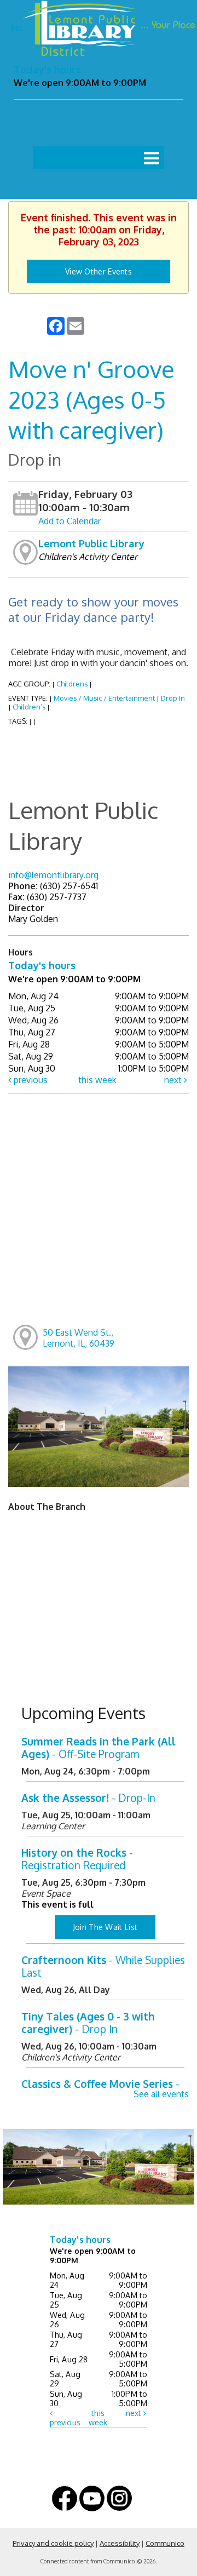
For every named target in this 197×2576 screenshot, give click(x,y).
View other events (99, 271)
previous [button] (30, 1080)
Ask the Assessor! (88, 1798)
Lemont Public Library (91, 543)
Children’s (29, 707)
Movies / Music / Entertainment (104, 698)
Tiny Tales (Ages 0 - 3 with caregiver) (88, 2023)
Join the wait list (105, 1927)
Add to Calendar (69, 521)
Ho (17, 28)
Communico (165, 2543)
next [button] (174, 1080)
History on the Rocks (77, 1859)
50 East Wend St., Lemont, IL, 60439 (79, 1338)
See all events (161, 2094)
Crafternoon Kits (103, 1966)
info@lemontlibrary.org (53, 875)
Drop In (173, 698)
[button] (151, 158)
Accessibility (120, 2543)
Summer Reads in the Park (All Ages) (99, 1748)
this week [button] (97, 1080)
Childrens (72, 684)
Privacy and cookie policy (53, 2543)
